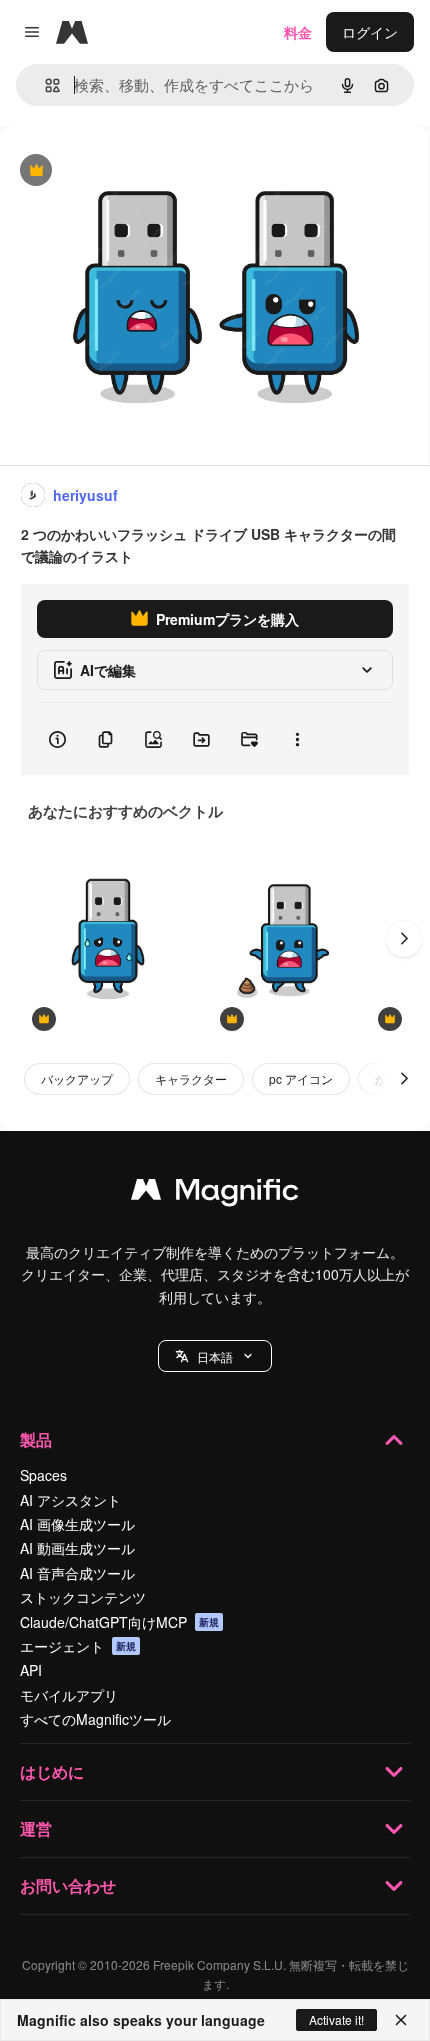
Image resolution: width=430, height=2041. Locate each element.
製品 (36, 1439)
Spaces (43, 1475)
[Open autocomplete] (44, 85)
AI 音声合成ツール (77, 1573)
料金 (298, 32)
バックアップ (77, 1078)
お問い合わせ (68, 1885)
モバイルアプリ (69, 1695)
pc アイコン (301, 1078)
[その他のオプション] (297, 739)
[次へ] (404, 939)
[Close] (401, 2020)
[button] (215, 1356)
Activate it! (336, 2019)
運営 (36, 1828)
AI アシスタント (70, 1500)
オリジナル (137, 171)
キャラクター (191, 1078)
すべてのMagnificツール (95, 1719)
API (31, 1670)
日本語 (215, 1356)
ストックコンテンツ (83, 1597)
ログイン (370, 32)
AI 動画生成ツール (77, 1548)
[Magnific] (215, 1194)
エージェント (78, 1646)
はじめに (52, 1771)
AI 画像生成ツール (77, 1524)
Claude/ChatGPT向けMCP (119, 1622)
